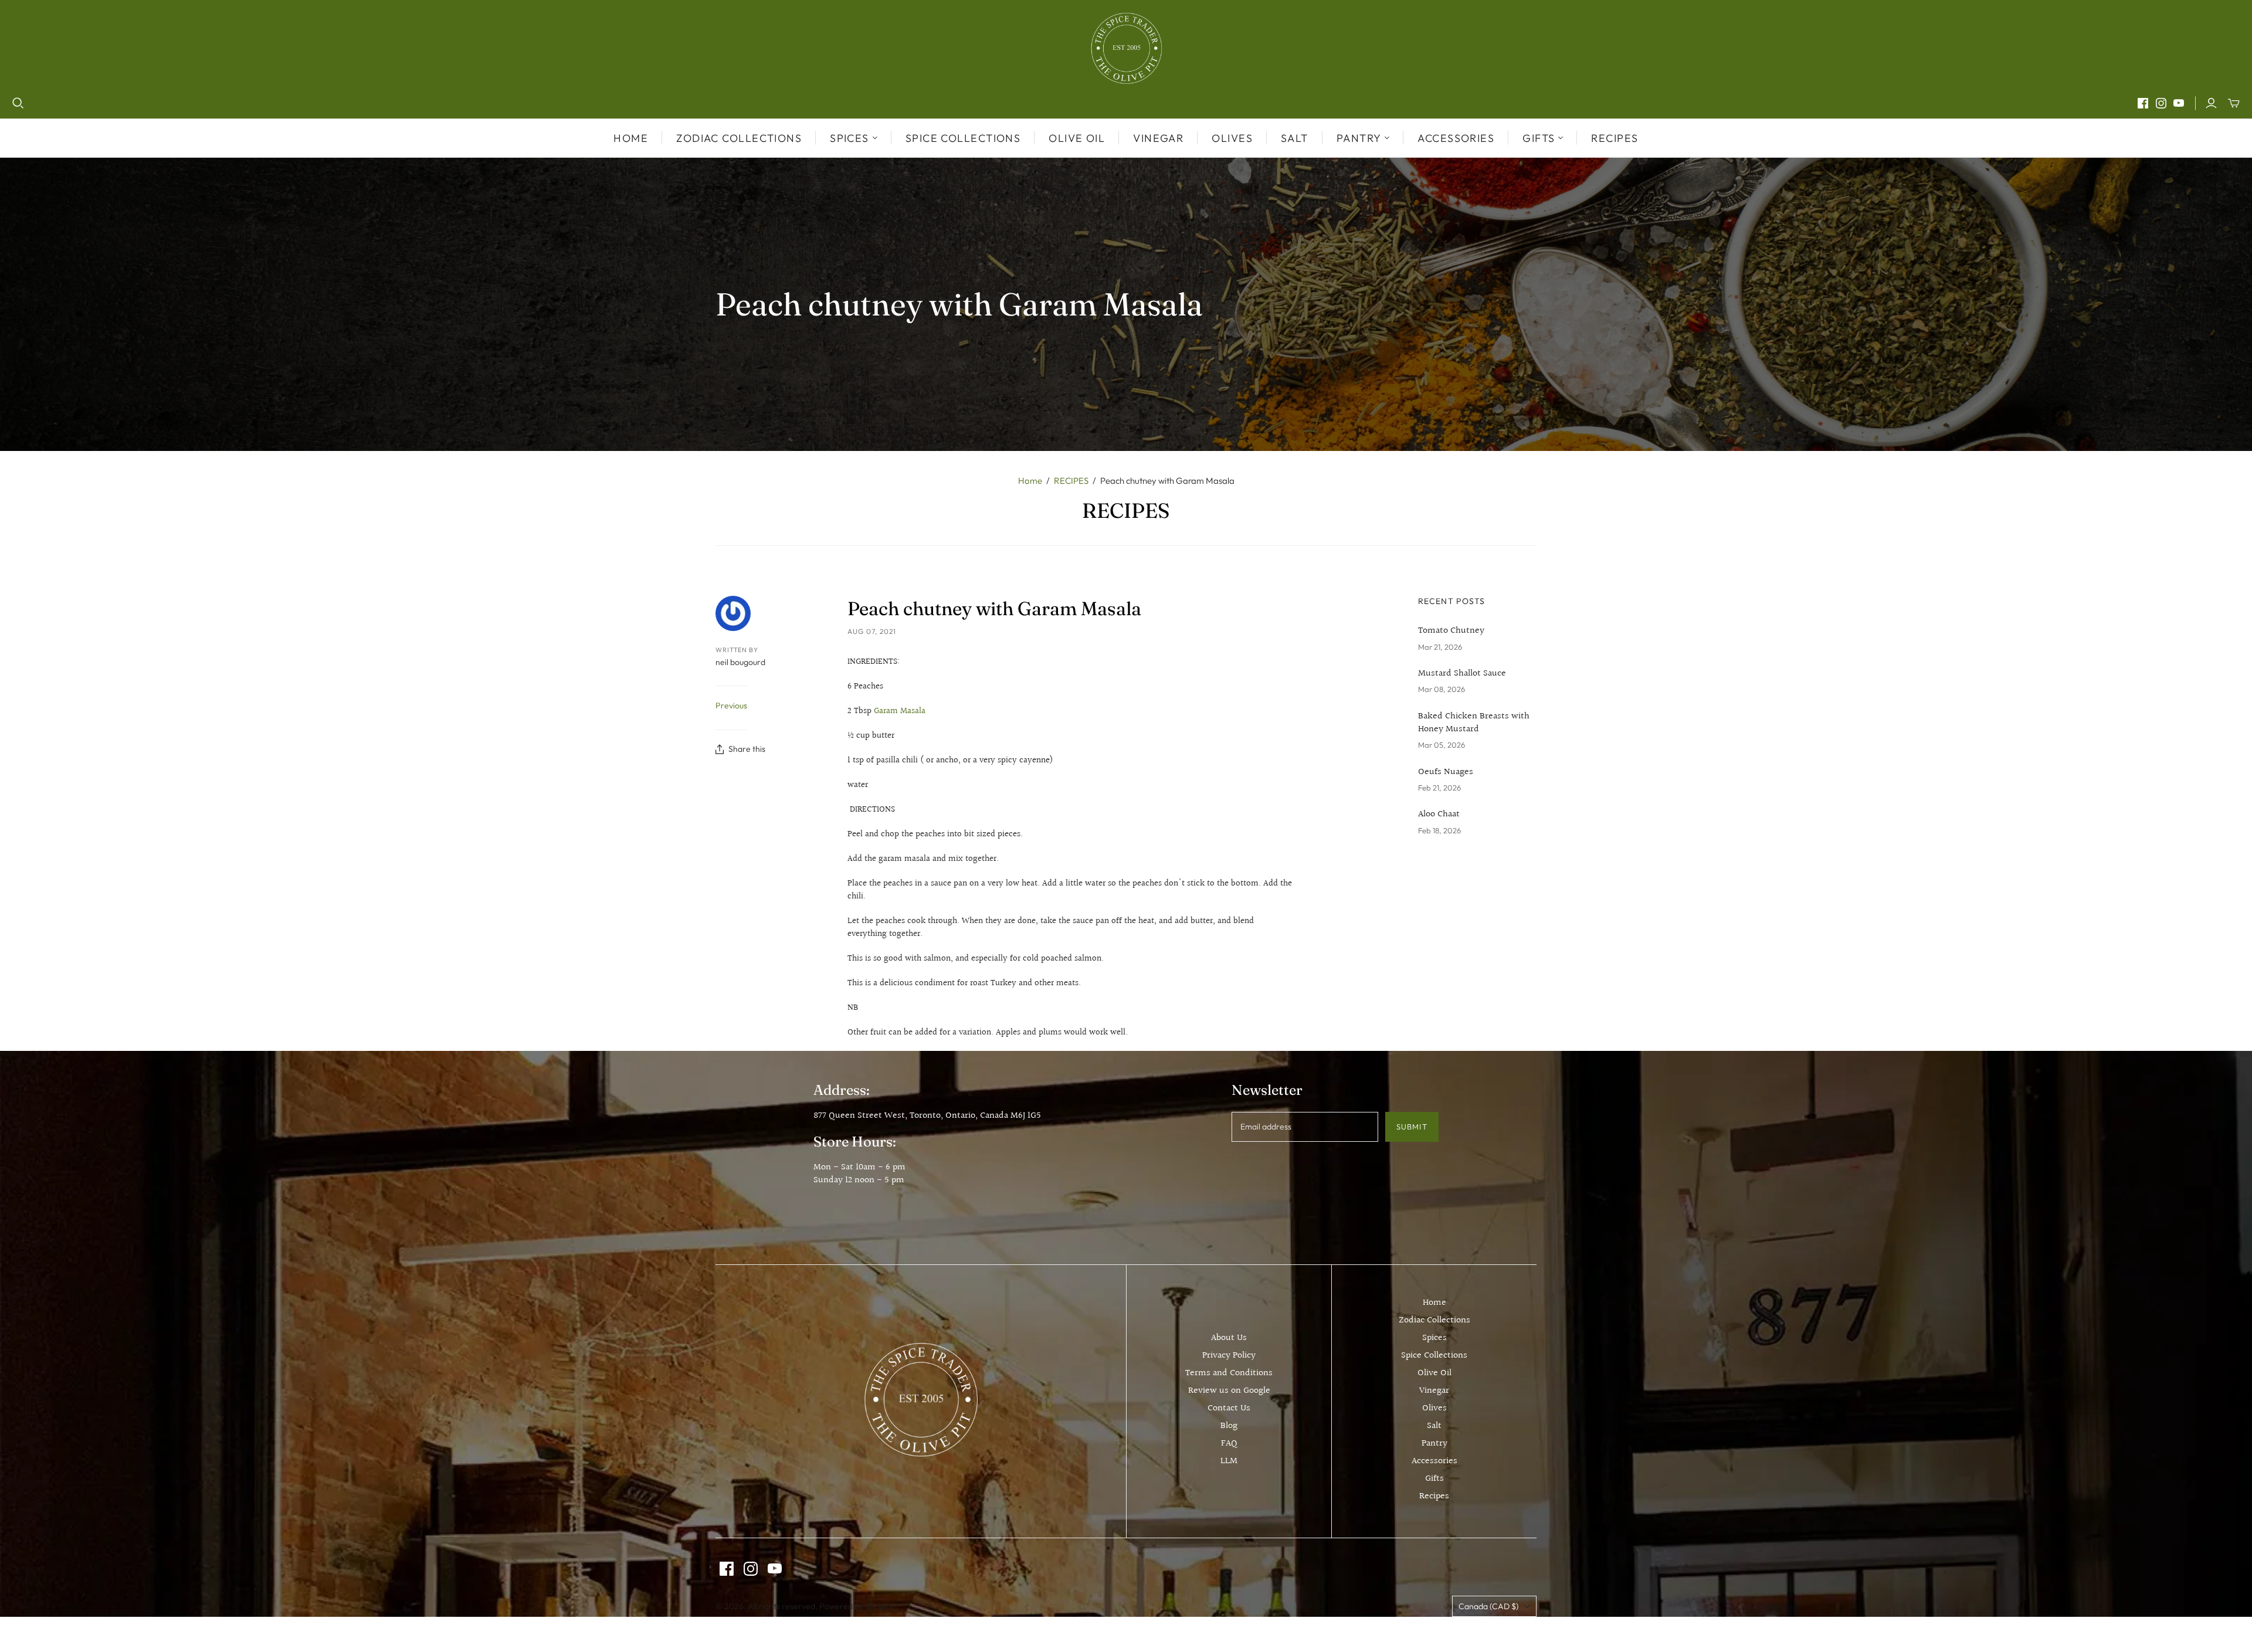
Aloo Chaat (1439, 815)
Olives (1232, 138)
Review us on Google (1229, 1391)
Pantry (1434, 1444)
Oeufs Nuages (1446, 772)
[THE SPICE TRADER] (1126, 48)
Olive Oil (1077, 138)
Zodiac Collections (739, 138)
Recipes (1615, 138)
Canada (1488, 1606)
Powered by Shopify (856, 1606)
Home (631, 138)
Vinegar (1158, 138)
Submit (1412, 1127)
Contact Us (1229, 1408)
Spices (1434, 1338)
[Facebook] (2143, 103)
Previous (731, 705)
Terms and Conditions (1229, 1373)
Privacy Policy (1229, 1356)
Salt (1295, 138)
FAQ (1229, 1444)
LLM (1229, 1461)
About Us (1229, 1338)
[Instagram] (2161, 103)
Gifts (1434, 1479)
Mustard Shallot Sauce (1462, 674)
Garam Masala (900, 711)
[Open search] (18, 103)
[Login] (2211, 103)
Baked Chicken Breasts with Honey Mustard (1474, 723)
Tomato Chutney (1451, 631)
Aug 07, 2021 (872, 631)
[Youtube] (2179, 103)
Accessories (1456, 138)
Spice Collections (963, 138)
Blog (1229, 1426)
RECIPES (1071, 481)
